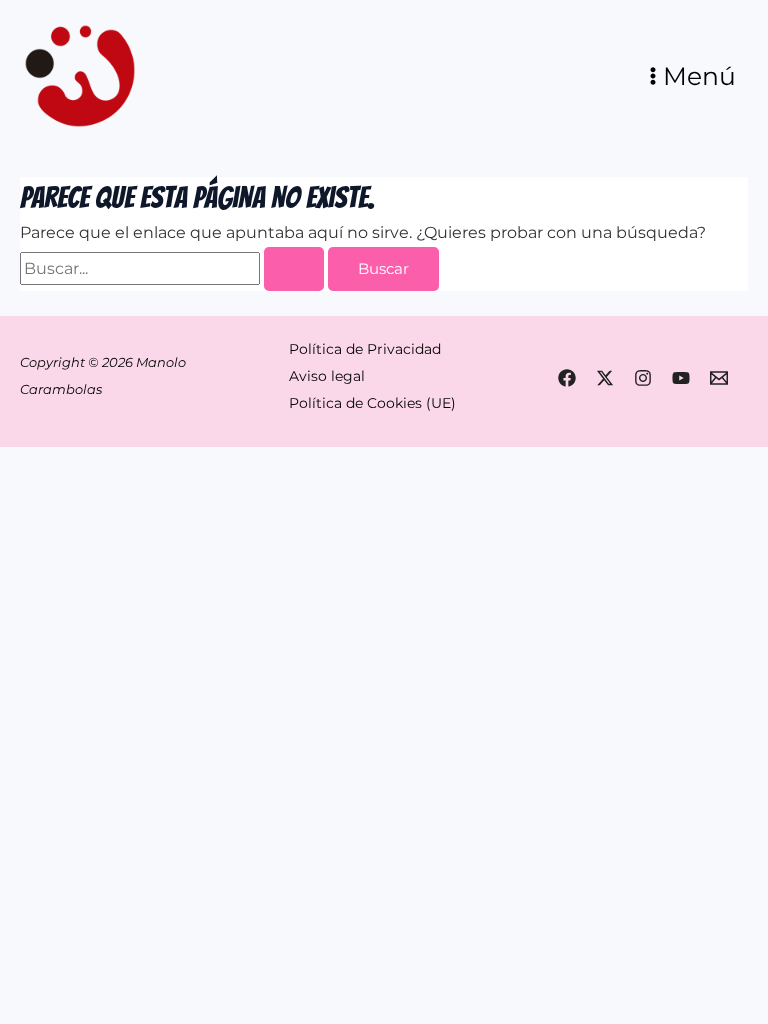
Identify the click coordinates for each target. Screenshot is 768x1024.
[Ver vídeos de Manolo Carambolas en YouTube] (681, 378)
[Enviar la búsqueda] (294, 269)
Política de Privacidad (365, 349)
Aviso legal (327, 376)
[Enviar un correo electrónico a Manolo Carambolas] (719, 378)
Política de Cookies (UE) (372, 403)
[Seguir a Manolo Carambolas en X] (605, 378)
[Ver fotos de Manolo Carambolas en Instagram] (643, 378)
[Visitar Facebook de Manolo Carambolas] (567, 378)
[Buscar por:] (174, 268)
